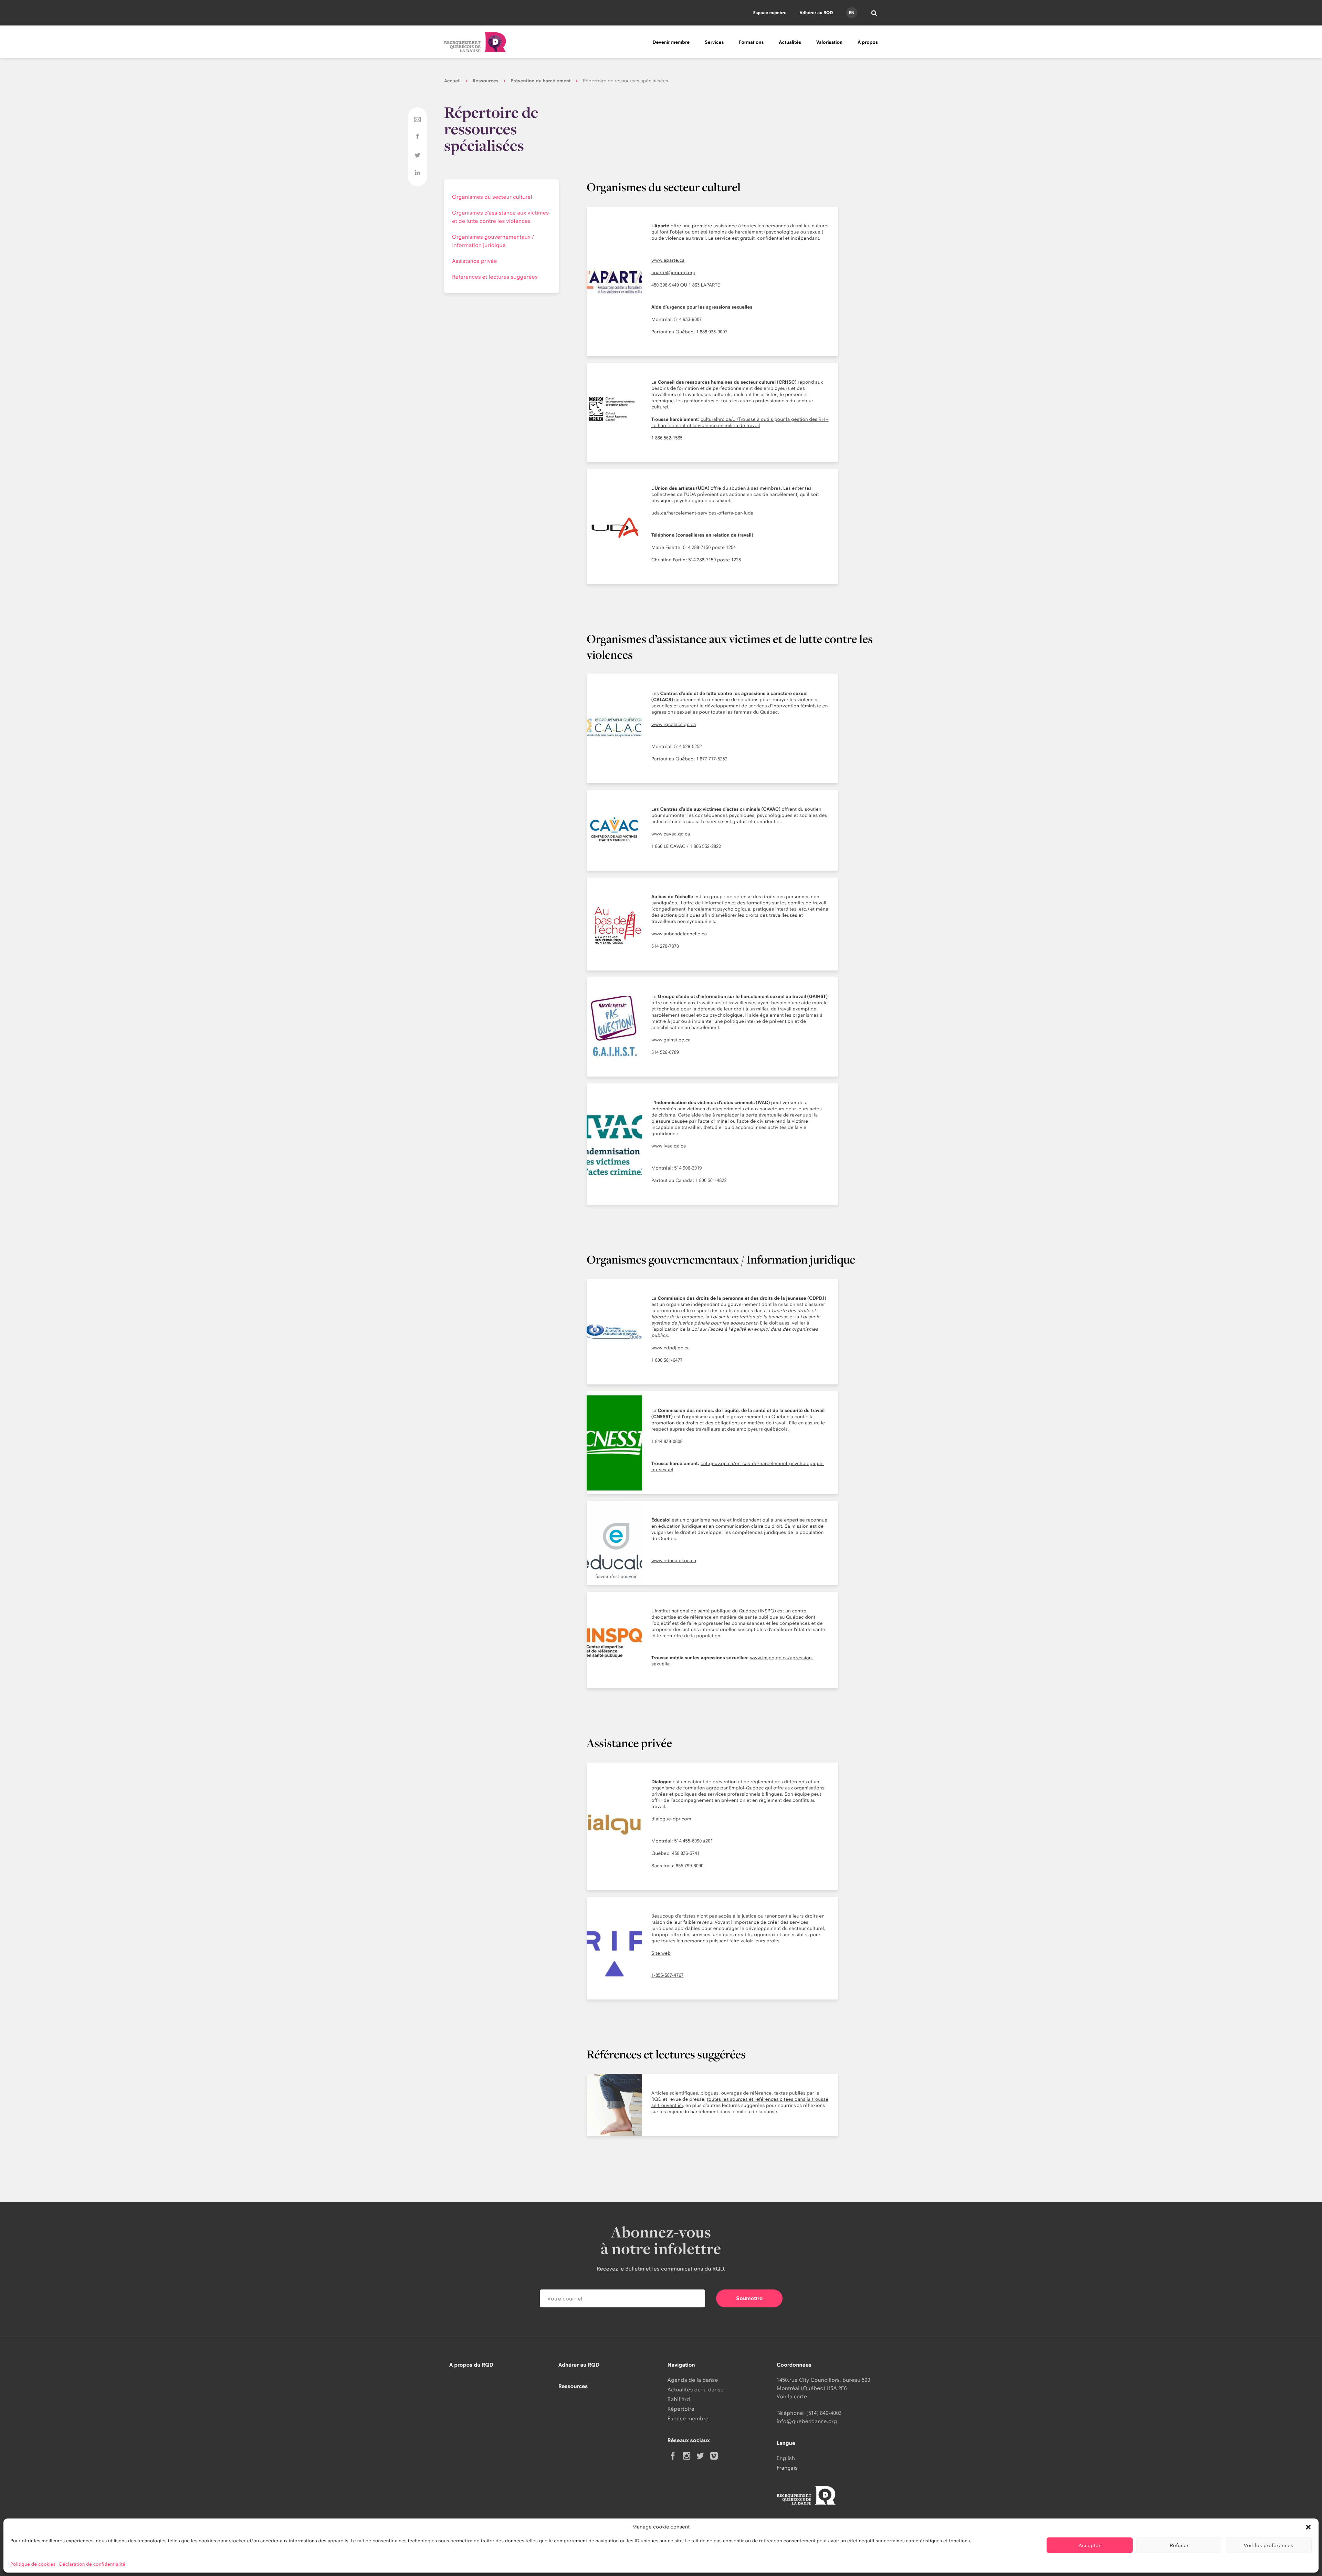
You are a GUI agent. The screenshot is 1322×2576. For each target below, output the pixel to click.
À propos (868, 42)
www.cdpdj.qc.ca (670, 1348)
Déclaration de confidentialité (92, 2564)
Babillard (679, 2399)
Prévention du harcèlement (541, 81)
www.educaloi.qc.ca (674, 1561)
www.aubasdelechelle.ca (679, 934)
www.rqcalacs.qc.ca (674, 725)
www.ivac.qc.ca (669, 1146)
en (851, 13)
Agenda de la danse (693, 2380)
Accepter (1090, 2545)
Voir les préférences (1269, 2545)
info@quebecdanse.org (807, 2421)
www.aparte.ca (668, 260)
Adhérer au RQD (816, 13)
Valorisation (829, 42)
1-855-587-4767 (668, 1975)
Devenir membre (671, 42)
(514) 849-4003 (824, 2413)
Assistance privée (475, 261)
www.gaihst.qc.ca (671, 1040)
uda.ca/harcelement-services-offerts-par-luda (702, 513)
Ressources (486, 81)
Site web (661, 1953)
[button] (1308, 2527)
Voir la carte (792, 2396)
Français (787, 2468)
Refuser (1179, 2545)
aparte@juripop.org (673, 273)
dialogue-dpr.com (671, 1819)
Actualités (790, 42)
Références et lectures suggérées (495, 277)
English (786, 2458)
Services (714, 42)
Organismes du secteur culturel (492, 197)
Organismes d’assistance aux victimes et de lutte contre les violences (500, 217)
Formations (751, 42)
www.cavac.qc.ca (671, 834)
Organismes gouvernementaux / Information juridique (493, 241)
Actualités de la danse (696, 2390)
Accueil (452, 81)
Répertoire (681, 2409)
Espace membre (770, 13)
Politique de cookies (33, 2564)
